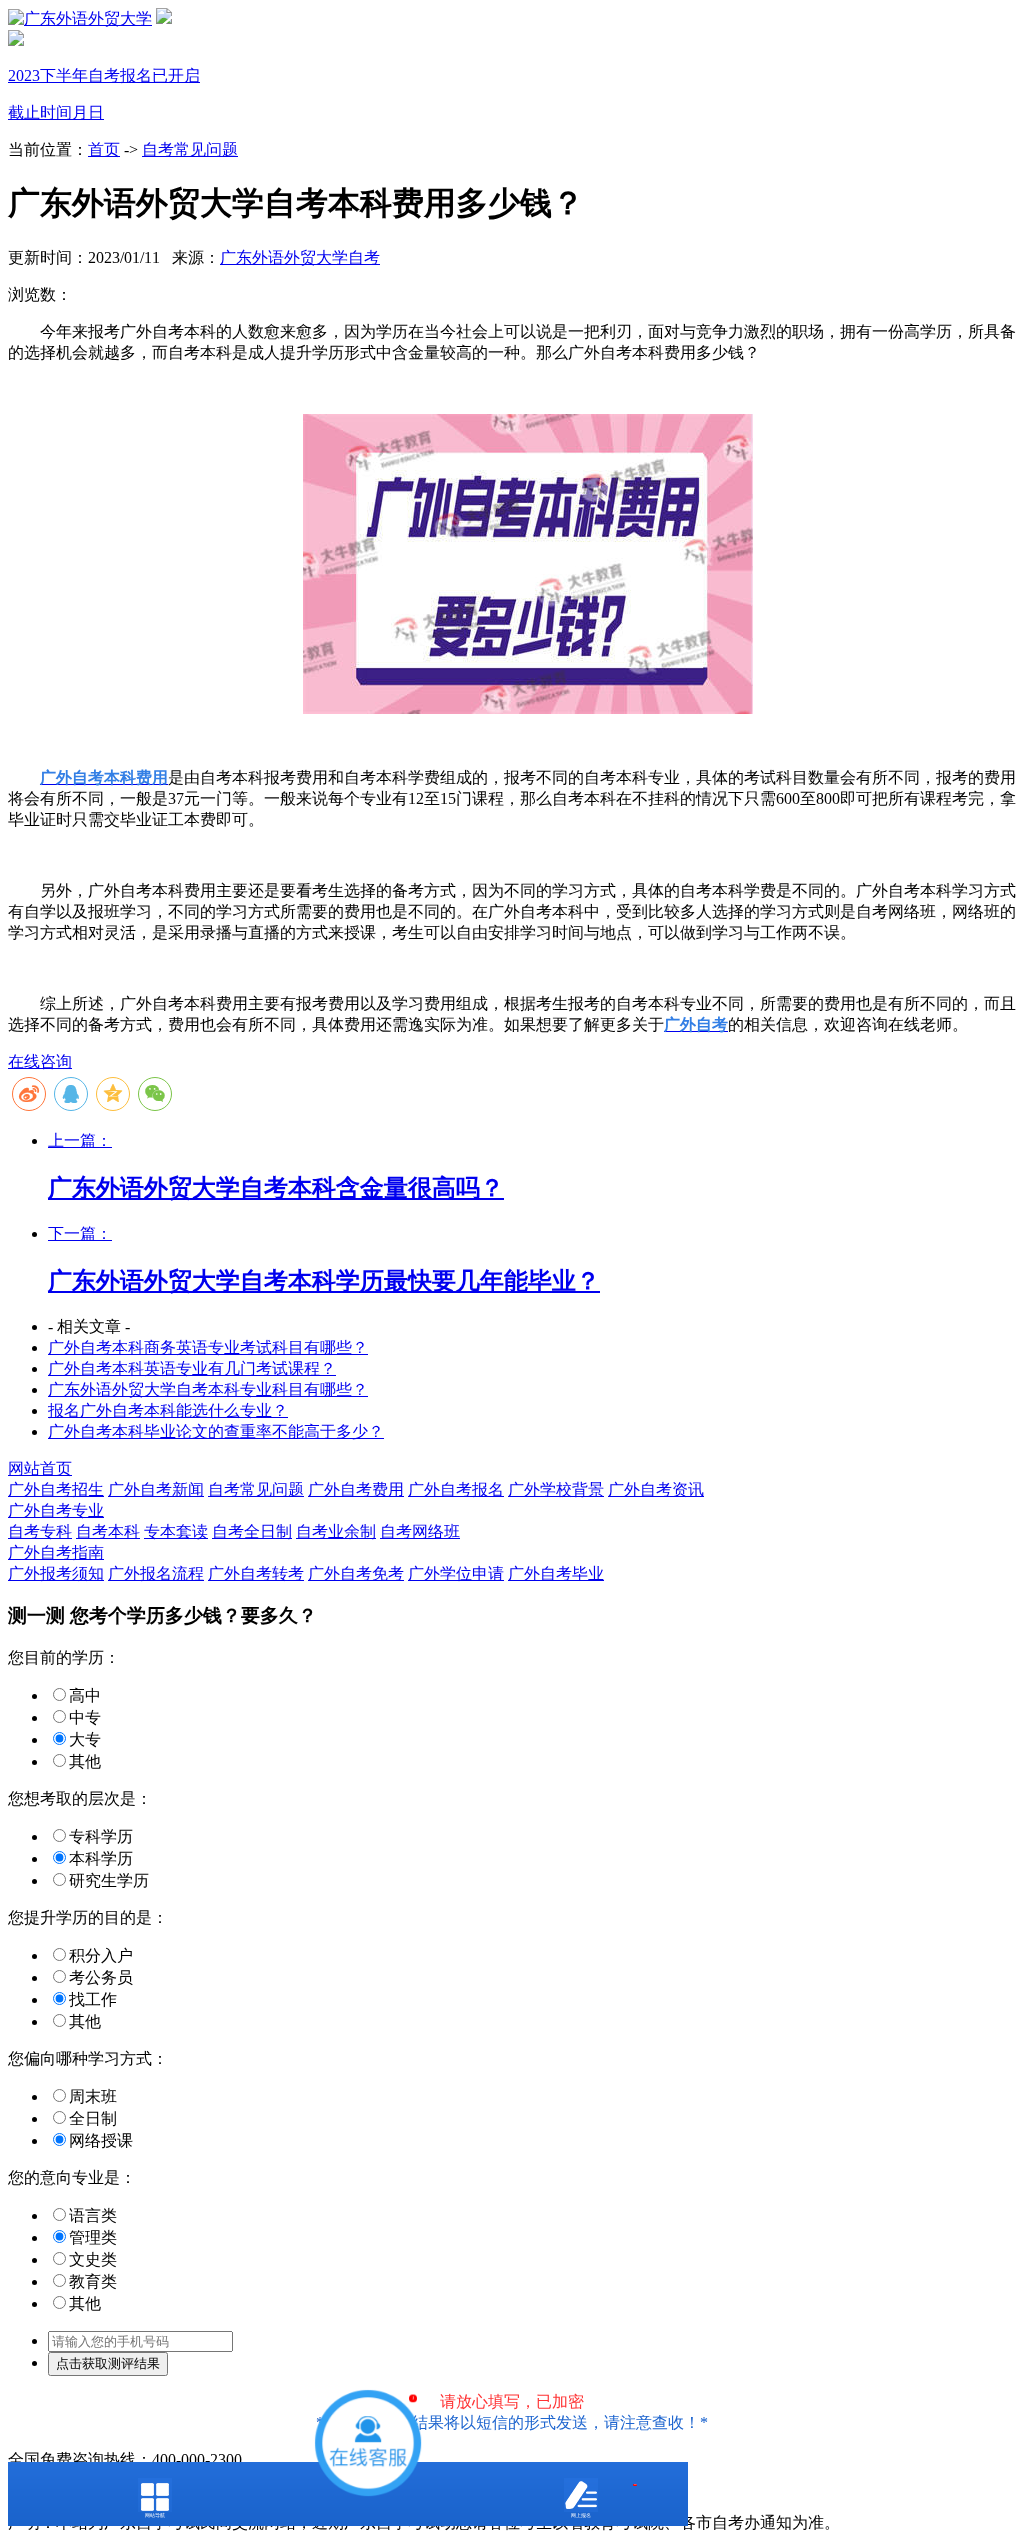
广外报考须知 (56, 1573)
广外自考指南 (56, 1552)
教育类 (93, 2281)
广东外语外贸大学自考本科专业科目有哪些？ (208, 1389)
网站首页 (40, 1468)
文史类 (93, 2259)
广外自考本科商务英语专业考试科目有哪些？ (208, 1347)
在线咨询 (40, 1061)
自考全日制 (252, 1531)
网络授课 (101, 2140)
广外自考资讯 (656, 1489)
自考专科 (40, 1531)
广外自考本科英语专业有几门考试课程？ (192, 1368)
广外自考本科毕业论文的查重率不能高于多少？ (216, 1431)
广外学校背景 (556, 1489)
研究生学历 (109, 1880)
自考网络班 (420, 1531)
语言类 (93, 2215)
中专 (85, 1717)
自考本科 (108, 1531)
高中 (85, 1695)
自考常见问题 (190, 149)
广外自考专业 (56, 1510)
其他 (85, 1761)
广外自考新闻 (156, 1489)
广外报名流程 (156, 1573)
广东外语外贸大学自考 (300, 257)
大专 (85, 1739)
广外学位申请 (456, 1573)
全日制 (93, 2118)
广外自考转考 (256, 1573)
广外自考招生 (56, 1489)
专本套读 (176, 1531)
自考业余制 (336, 1531)
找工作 (93, 1999)
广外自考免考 (356, 1573)
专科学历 (101, 1836)
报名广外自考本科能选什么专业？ (168, 1410)
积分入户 (101, 1955)
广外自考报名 (456, 1489)
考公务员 (101, 1977)
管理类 (93, 2237)
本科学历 (101, 1858)
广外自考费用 (356, 1489)
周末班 (93, 2096)
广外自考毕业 (556, 1573)
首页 (104, 149)
